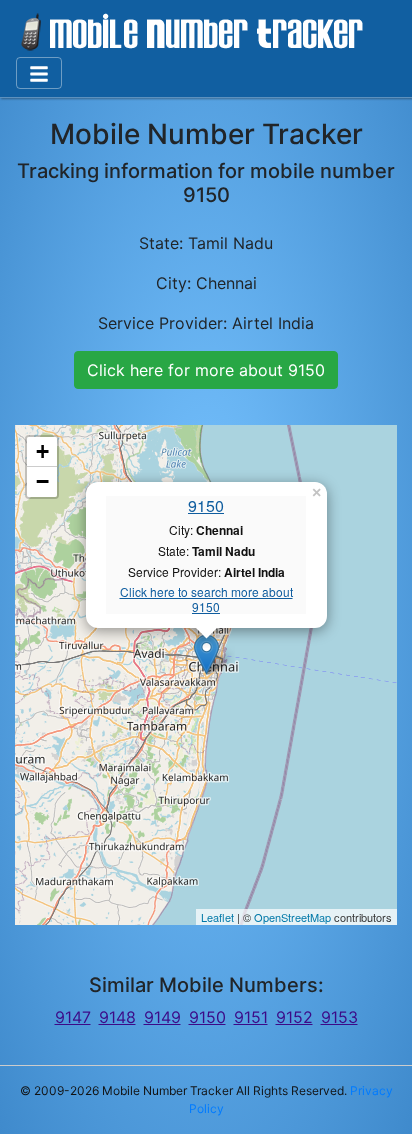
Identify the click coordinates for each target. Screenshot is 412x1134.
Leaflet (217, 917)
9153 (339, 1017)
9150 (206, 505)
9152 (294, 1017)
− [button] (42, 481)
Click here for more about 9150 (206, 370)
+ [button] (42, 451)
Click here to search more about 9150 (206, 599)
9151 (251, 1017)
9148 (117, 1017)
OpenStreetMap (292, 917)
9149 (162, 1017)
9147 (73, 1017)
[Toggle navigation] (39, 73)
